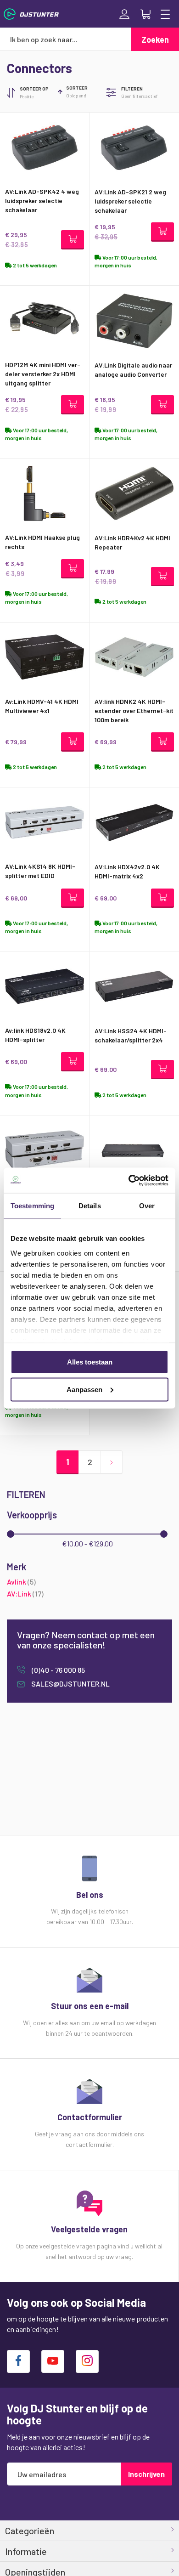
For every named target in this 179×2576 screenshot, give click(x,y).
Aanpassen (84, 1389)
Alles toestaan (90, 1362)
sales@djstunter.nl (70, 1684)
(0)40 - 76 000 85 (58, 1670)
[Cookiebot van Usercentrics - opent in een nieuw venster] (129, 1180)
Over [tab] (147, 1206)
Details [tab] (90, 1206)
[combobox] (66, 39)
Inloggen (124, 14)
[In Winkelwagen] (73, 240)
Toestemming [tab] (32, 1206)
